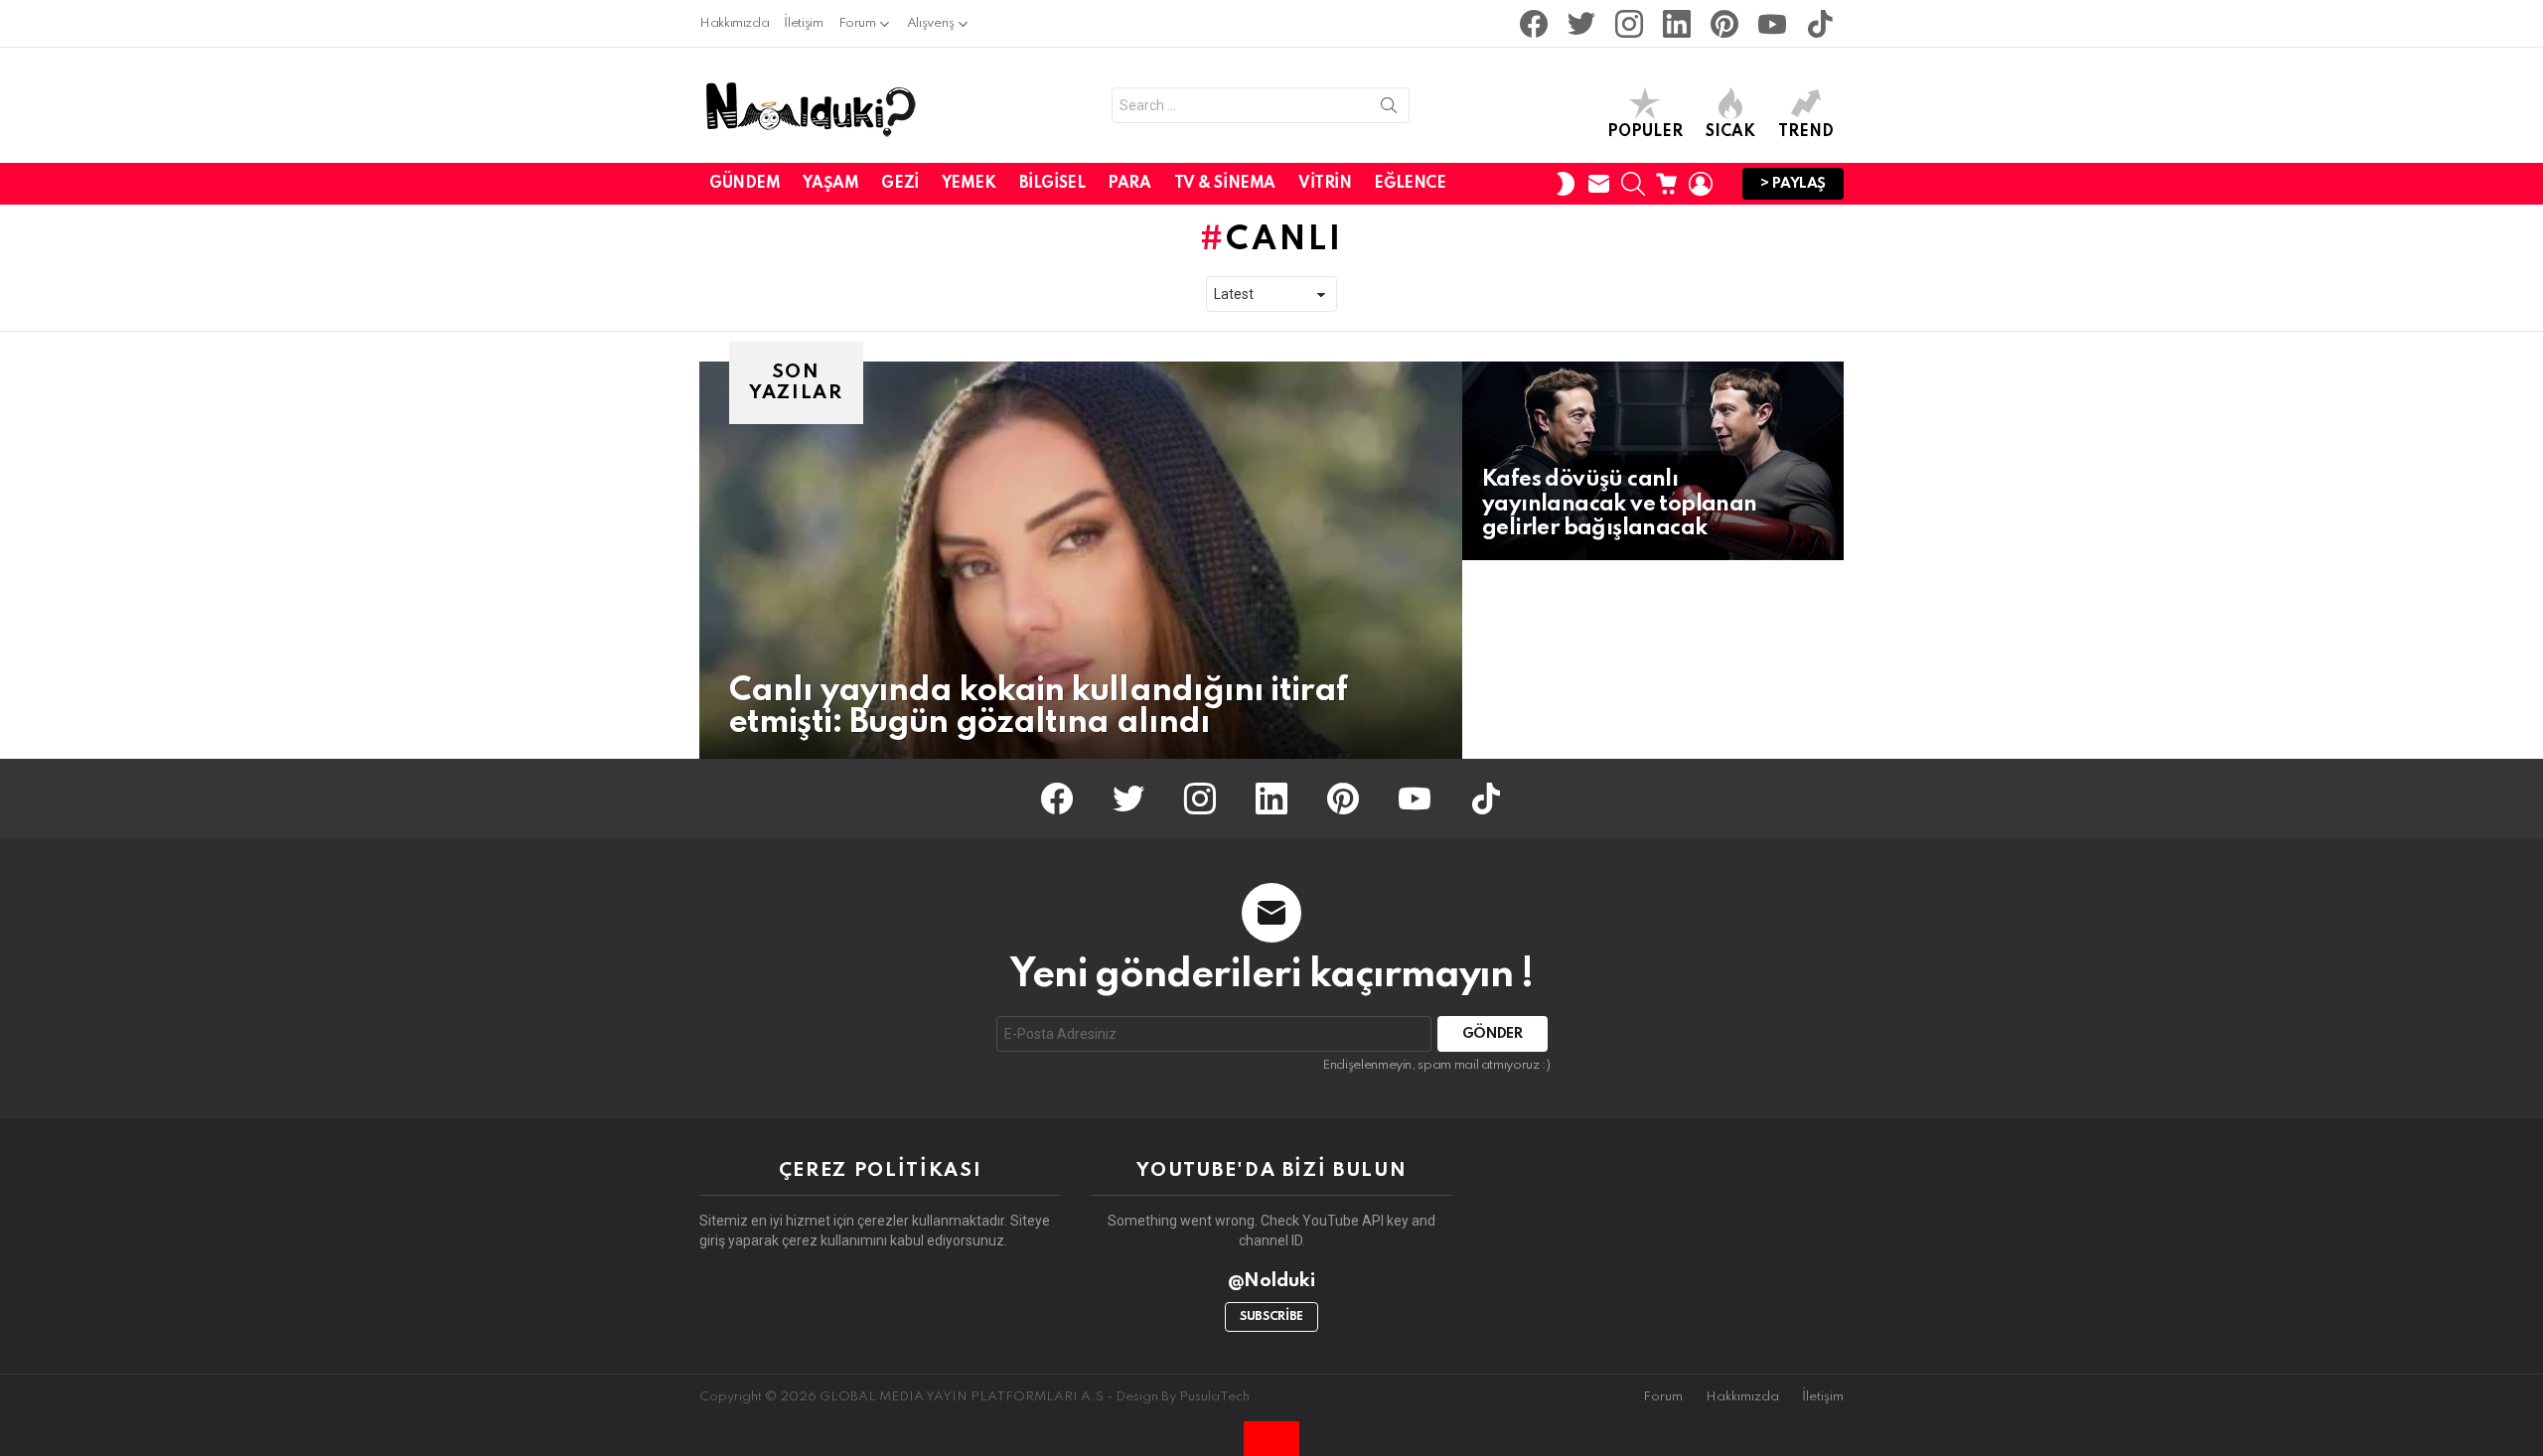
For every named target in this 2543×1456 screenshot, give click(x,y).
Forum (857, 23)
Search (1389, 109)
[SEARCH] (1633, 184)
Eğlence (1410, 184)
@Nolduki (1272, 1281)
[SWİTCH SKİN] (1566, 184)
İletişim (803, 23)
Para (1129, 184)
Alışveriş (931, 23)
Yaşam (830, 184)
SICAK (1730, 132)
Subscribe (1271, 1317)
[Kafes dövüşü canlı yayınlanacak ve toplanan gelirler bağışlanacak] (1653, 461)
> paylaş (1793, 184)
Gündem (745, 184)
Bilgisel (1052, 184)
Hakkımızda (734, 23)
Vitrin (1325, 184)
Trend (1806, 132)
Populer (1645, 132)
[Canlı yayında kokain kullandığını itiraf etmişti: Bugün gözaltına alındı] (1081, 560)
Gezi (899, 184)
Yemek (969, 184)
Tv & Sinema (1225, 184)
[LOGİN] (1701, 184)
